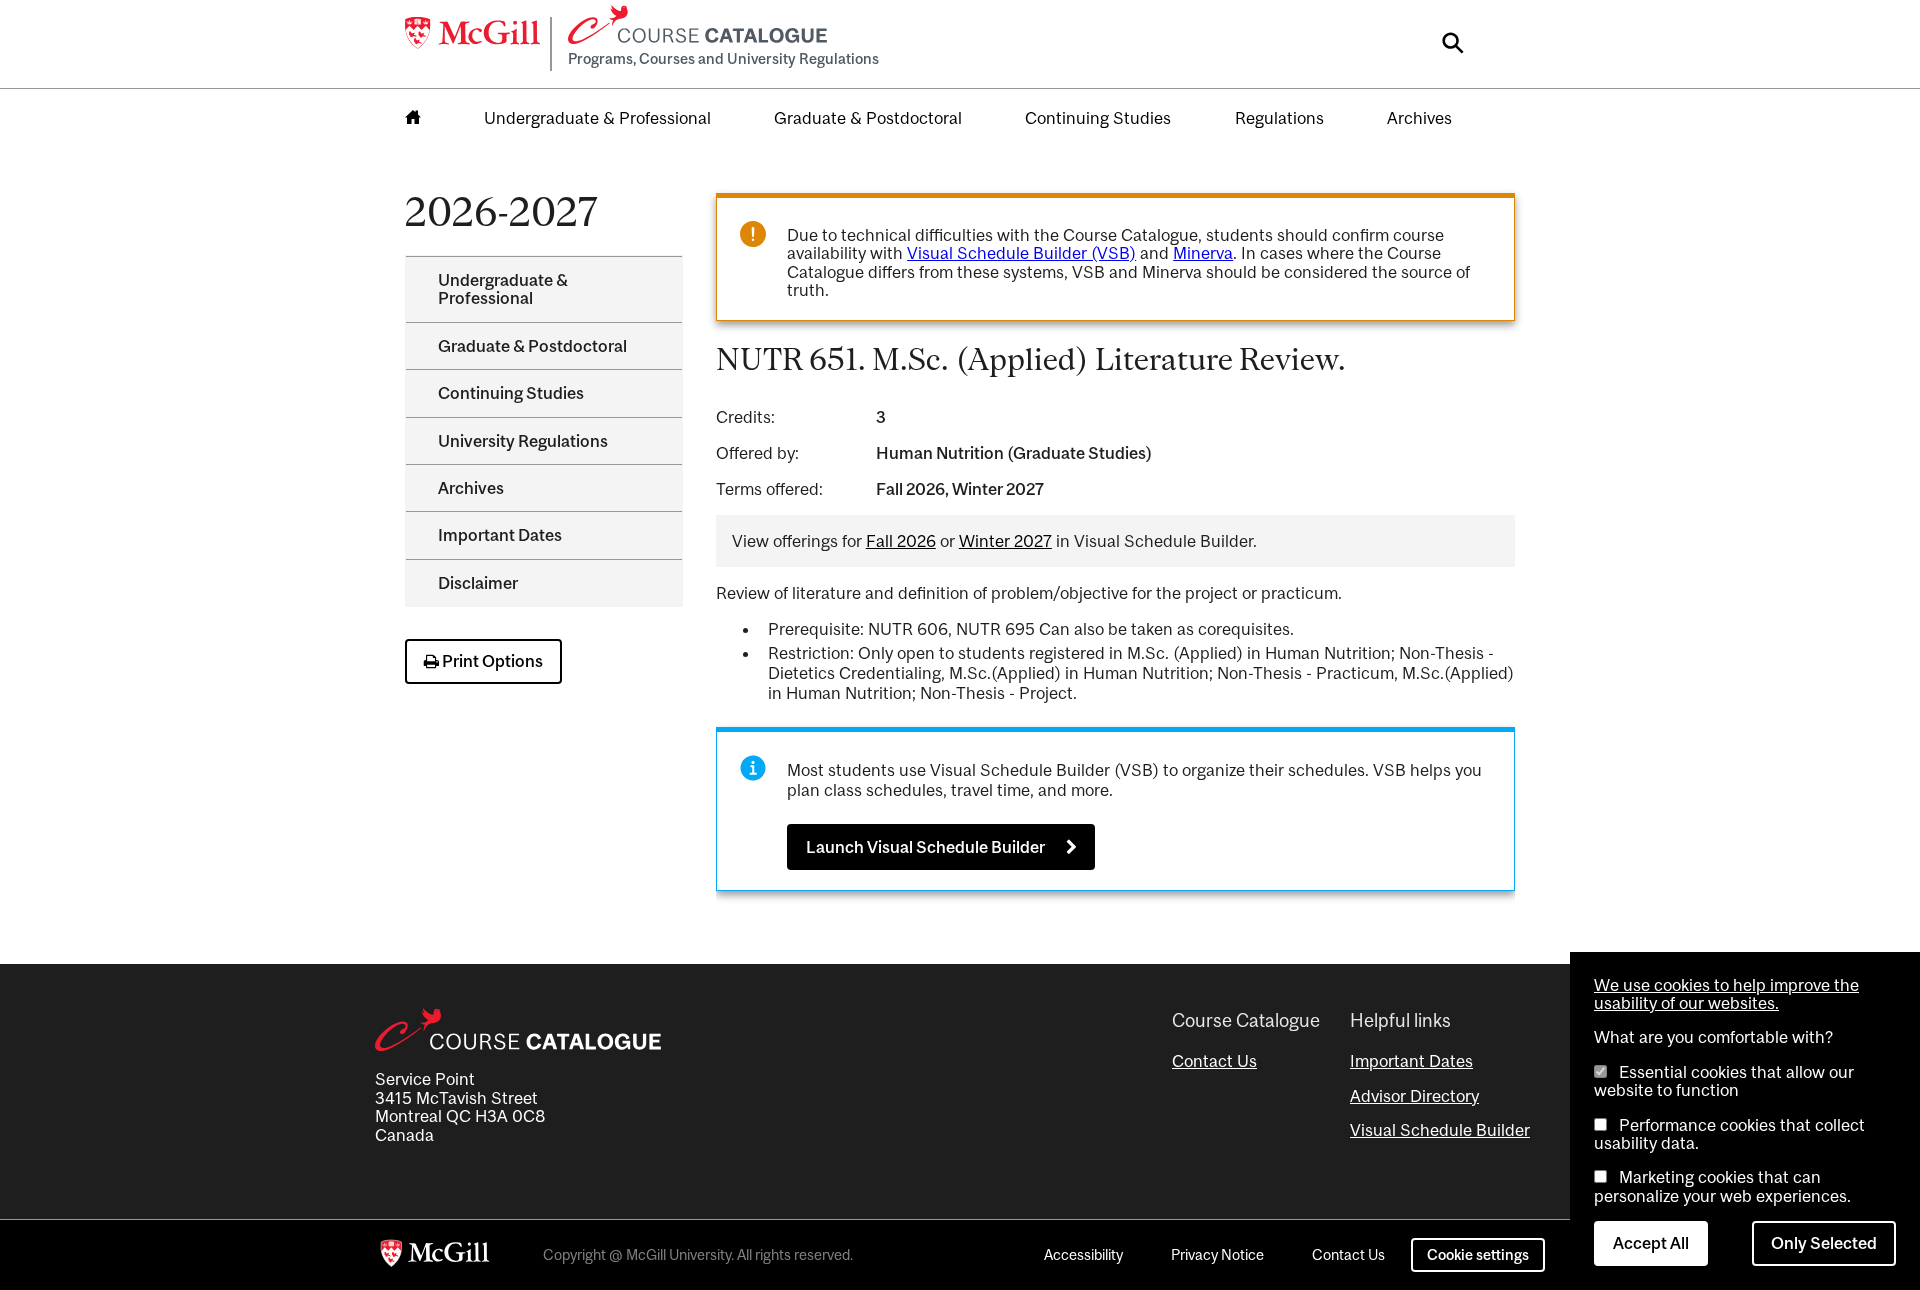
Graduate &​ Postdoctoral (532, 346)
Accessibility (1083, 1254)
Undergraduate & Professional (597, 118)
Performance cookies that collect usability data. (1729, 1134)
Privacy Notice (1217, 1254)
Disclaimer (478, 583)
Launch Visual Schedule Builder (925, 847)
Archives (1419, 118)
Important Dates (500, 535)
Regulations (1279, 118)
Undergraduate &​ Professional (503, 289)
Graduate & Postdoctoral (868, 118)
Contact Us (1214, 1061)
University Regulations (523, 441)
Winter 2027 (1005, 541)
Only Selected (1824, 1243)
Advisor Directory (1414, 1096)
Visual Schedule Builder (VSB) (1021, 253)
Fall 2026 (901, 541)
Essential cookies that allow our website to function (1724, 1081)
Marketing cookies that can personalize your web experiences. (1722, 1186)
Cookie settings (1478, 1254)
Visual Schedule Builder (1440, 1130)
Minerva (1203, 253)
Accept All (1651, 1243)
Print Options (491, 661)
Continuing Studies (1098, 118)
